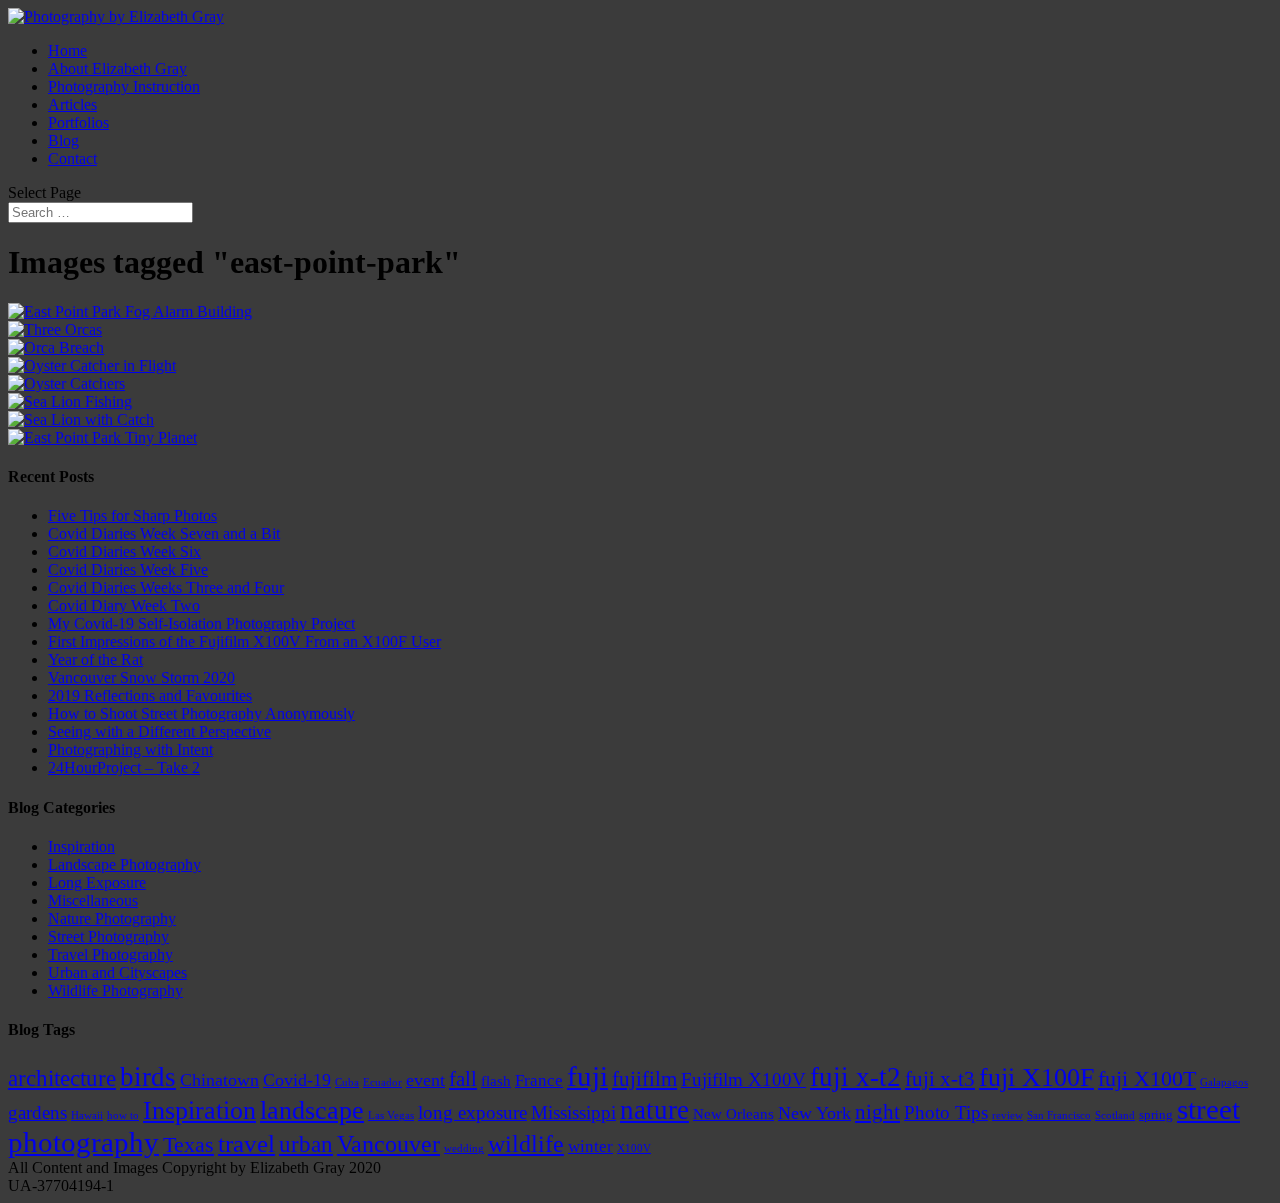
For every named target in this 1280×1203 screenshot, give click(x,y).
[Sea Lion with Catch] (81, 419)
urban (306, 1144)
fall (463, 1079)
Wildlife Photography (115, 990)
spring (1156, 1114)
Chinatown (219, 1080)
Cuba (347, 1082)
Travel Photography (110, 954)
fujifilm (644, 1079)
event (425, 1080)
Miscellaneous (93, 900)
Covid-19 (297, 1080)
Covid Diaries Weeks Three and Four (166, 587)
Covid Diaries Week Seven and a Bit (164, 533)
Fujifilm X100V (743, 1079)
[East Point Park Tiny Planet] (102, 437)
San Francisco (1059, 1115)
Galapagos (1224, 1082)
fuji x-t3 (940, 1079)
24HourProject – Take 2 (124, 767)
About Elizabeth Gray (117, 68)
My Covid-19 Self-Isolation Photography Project (201, 623)
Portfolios (78, 122)
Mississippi (573, 1112)
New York (814, 1113)
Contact (72, 158)
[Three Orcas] (55, 329)
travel (246, 1143)
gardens (37, 1112)
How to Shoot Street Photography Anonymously (201, 713)
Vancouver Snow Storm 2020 (141, 677)
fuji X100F (1036, 1077)
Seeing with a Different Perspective (159, 731)
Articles (72, 104)
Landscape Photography (124, 864)
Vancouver (388, 1144)
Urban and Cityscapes (117, 972)
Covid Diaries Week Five (128, 569)
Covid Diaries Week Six (124, 551)
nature (654, 1110)
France (539, 1080)
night (877, 1112)
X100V (634, 1148)
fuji (587, 1076)
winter (590, 1146)
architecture (62, 1078)
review (1007, 1115)
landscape (312, 1110)
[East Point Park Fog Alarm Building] (130, 311)
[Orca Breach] (56, 347)
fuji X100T (1147, 1078)
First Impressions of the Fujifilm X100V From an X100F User (244, 641)
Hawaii (87, 1115)
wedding (464, 1148)
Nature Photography (112, 918)
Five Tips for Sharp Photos (132, 515)
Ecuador (382, 1082)
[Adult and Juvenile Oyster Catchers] (66, 383)
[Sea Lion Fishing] (70, 401)
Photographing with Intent (130, 749)
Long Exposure (97, 882)
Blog (63, 140)
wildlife (526, 1144)
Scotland (1115, 1115)
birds (148, 1077)
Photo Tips (946, 1112)
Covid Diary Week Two (124, 605)
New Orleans (733, 1114)
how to (123, 1115)
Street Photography (108, 936)
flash (496, 1081)
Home (67, 50)
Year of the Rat (95, 659)
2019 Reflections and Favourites (150, 695)
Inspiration (81, 846)
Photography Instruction (124, 86)
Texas (188, 1144)
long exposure (472, 1112)
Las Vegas (391, 1115)
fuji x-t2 (855, 1077)
